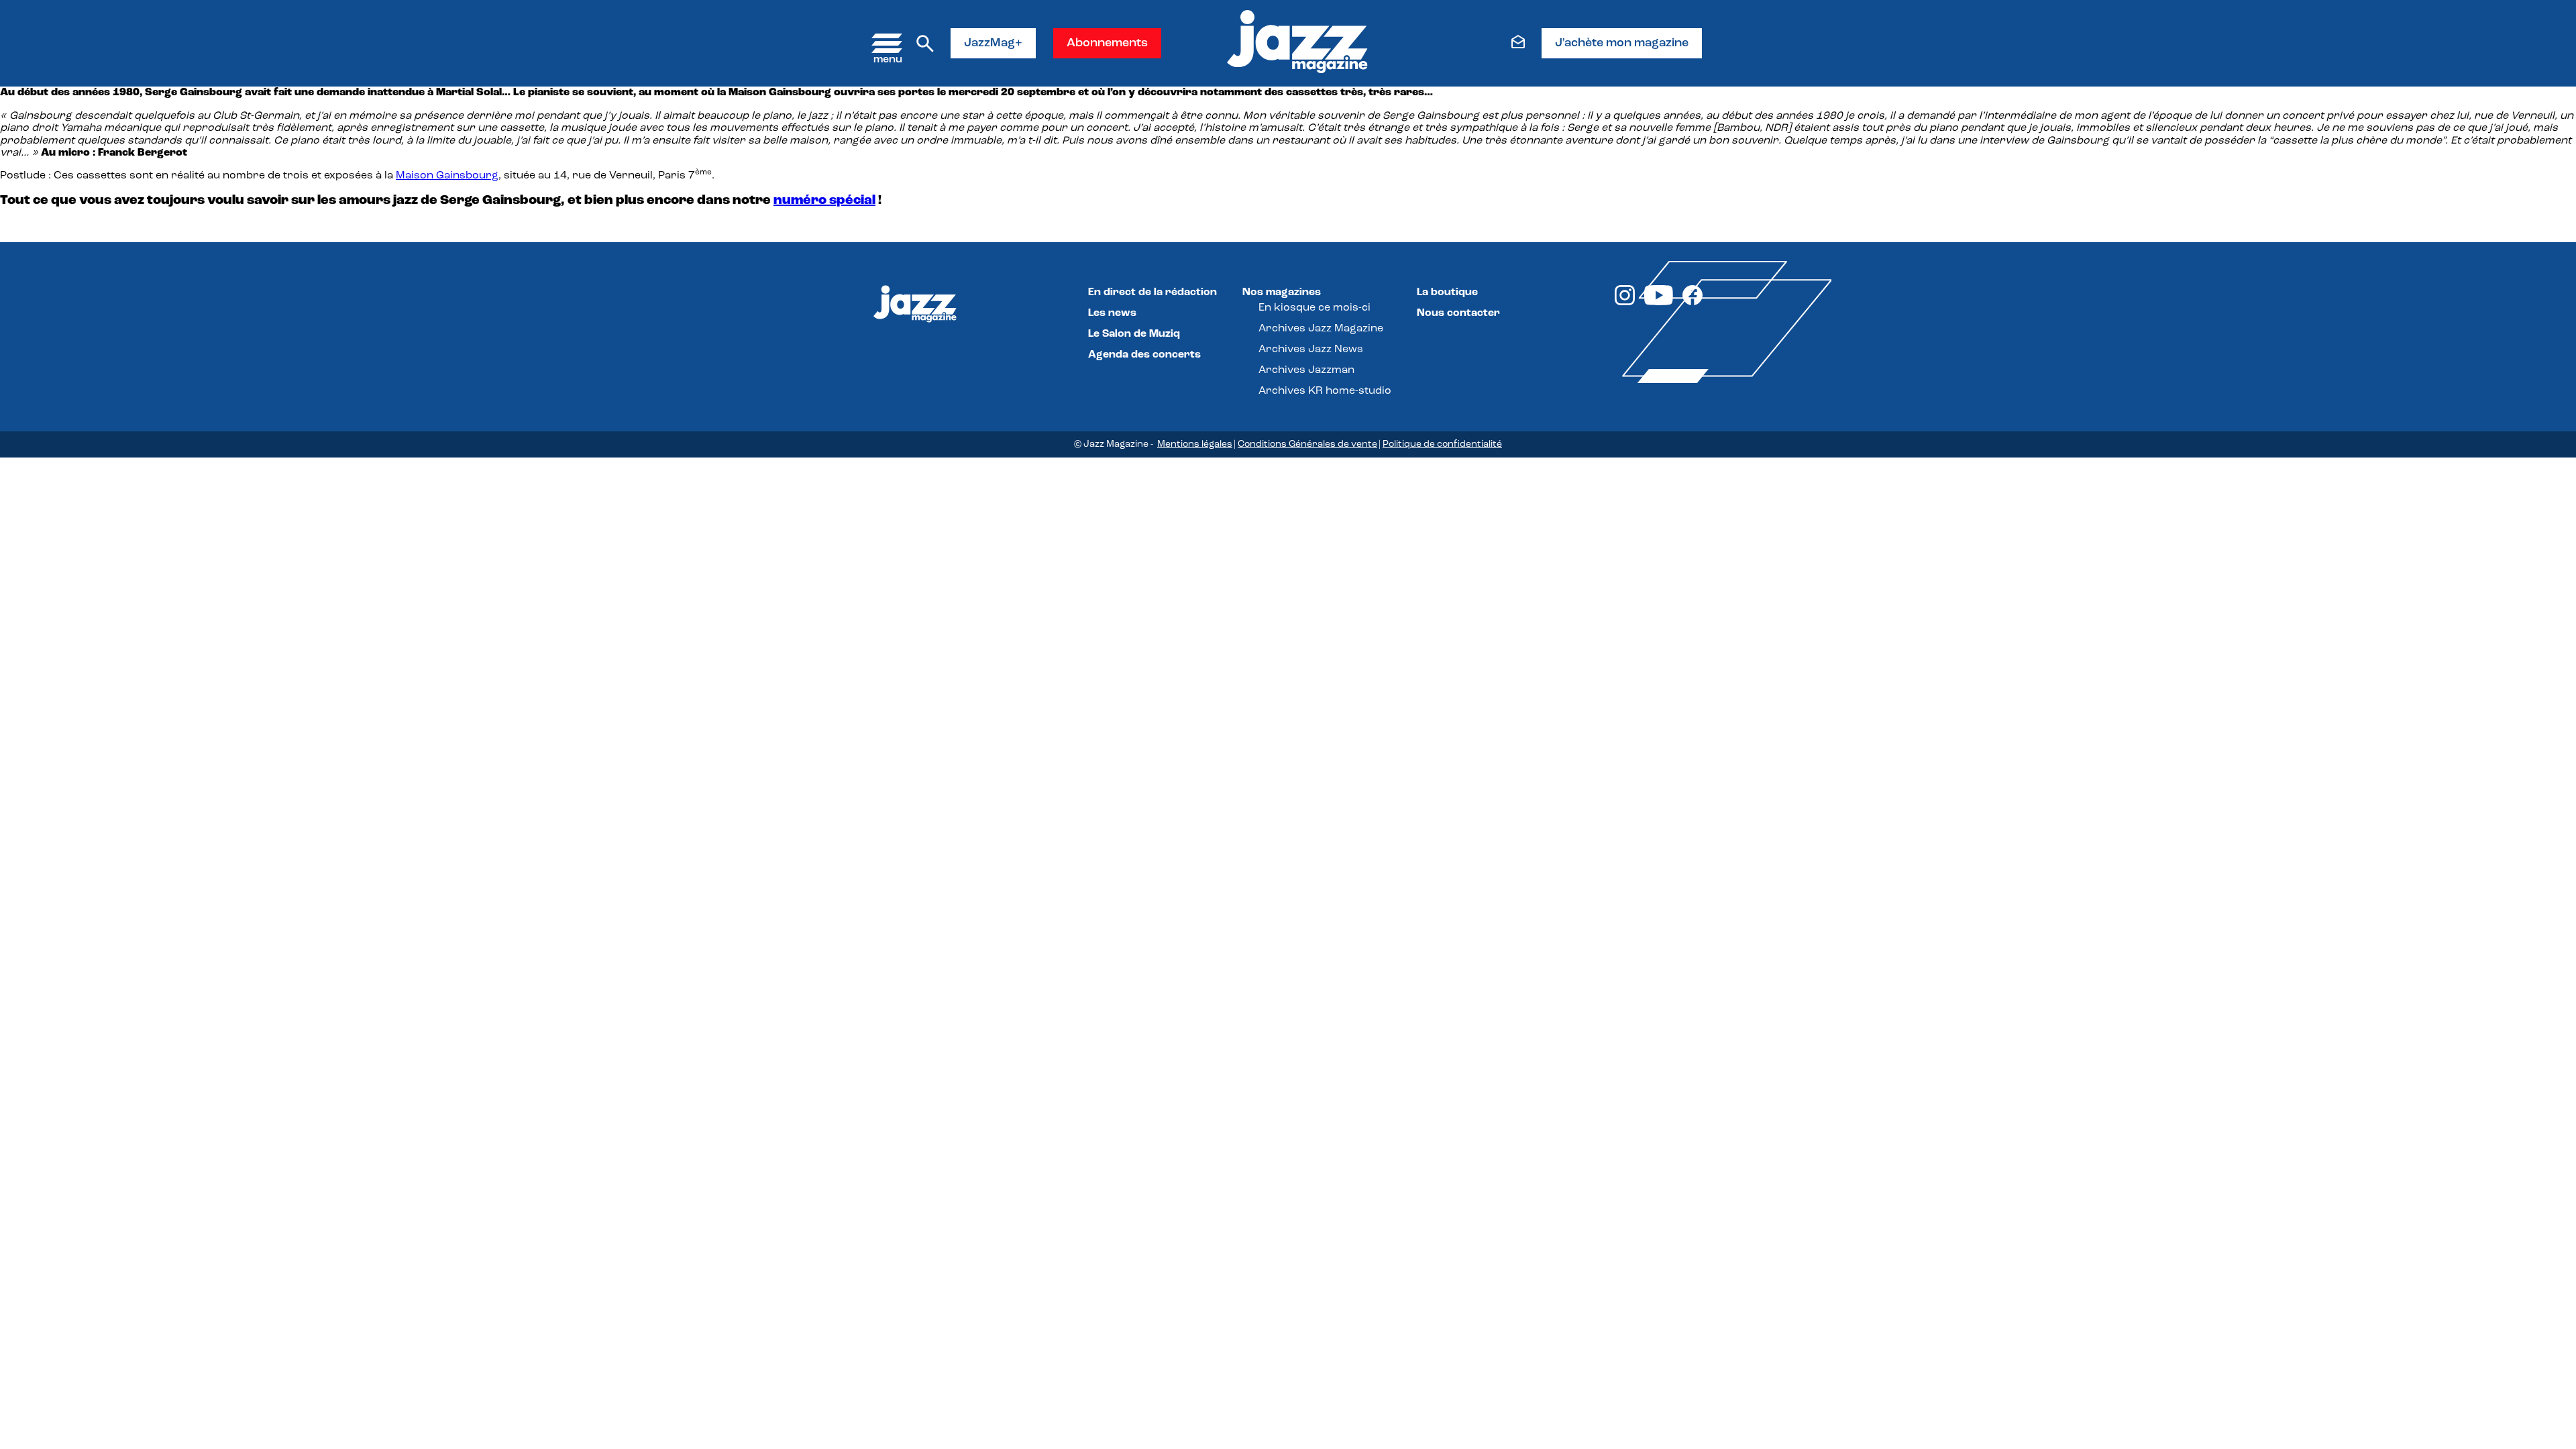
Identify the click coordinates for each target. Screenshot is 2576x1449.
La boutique (1447, 292)
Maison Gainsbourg (447, 176)
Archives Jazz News (1311, 350)
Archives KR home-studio (1325, 391)
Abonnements (1107, 44)
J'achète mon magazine (1622, 44)
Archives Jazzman (1306, 370)
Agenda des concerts (1144, 355)
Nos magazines (1282, 292)
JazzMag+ (993, 44)
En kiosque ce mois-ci (1314, 308)
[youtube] (1659, 303)
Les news (1112, 313)
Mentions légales (1195, 444)
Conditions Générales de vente (1307, 444)
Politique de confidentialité (1442, 444)
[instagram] (1625, 303)
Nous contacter (1458, 313)
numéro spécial (824, 201)
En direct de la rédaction (1152, 292)
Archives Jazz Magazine (1321, 329)
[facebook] (1693, 303)
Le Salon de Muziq (1134, 334)
